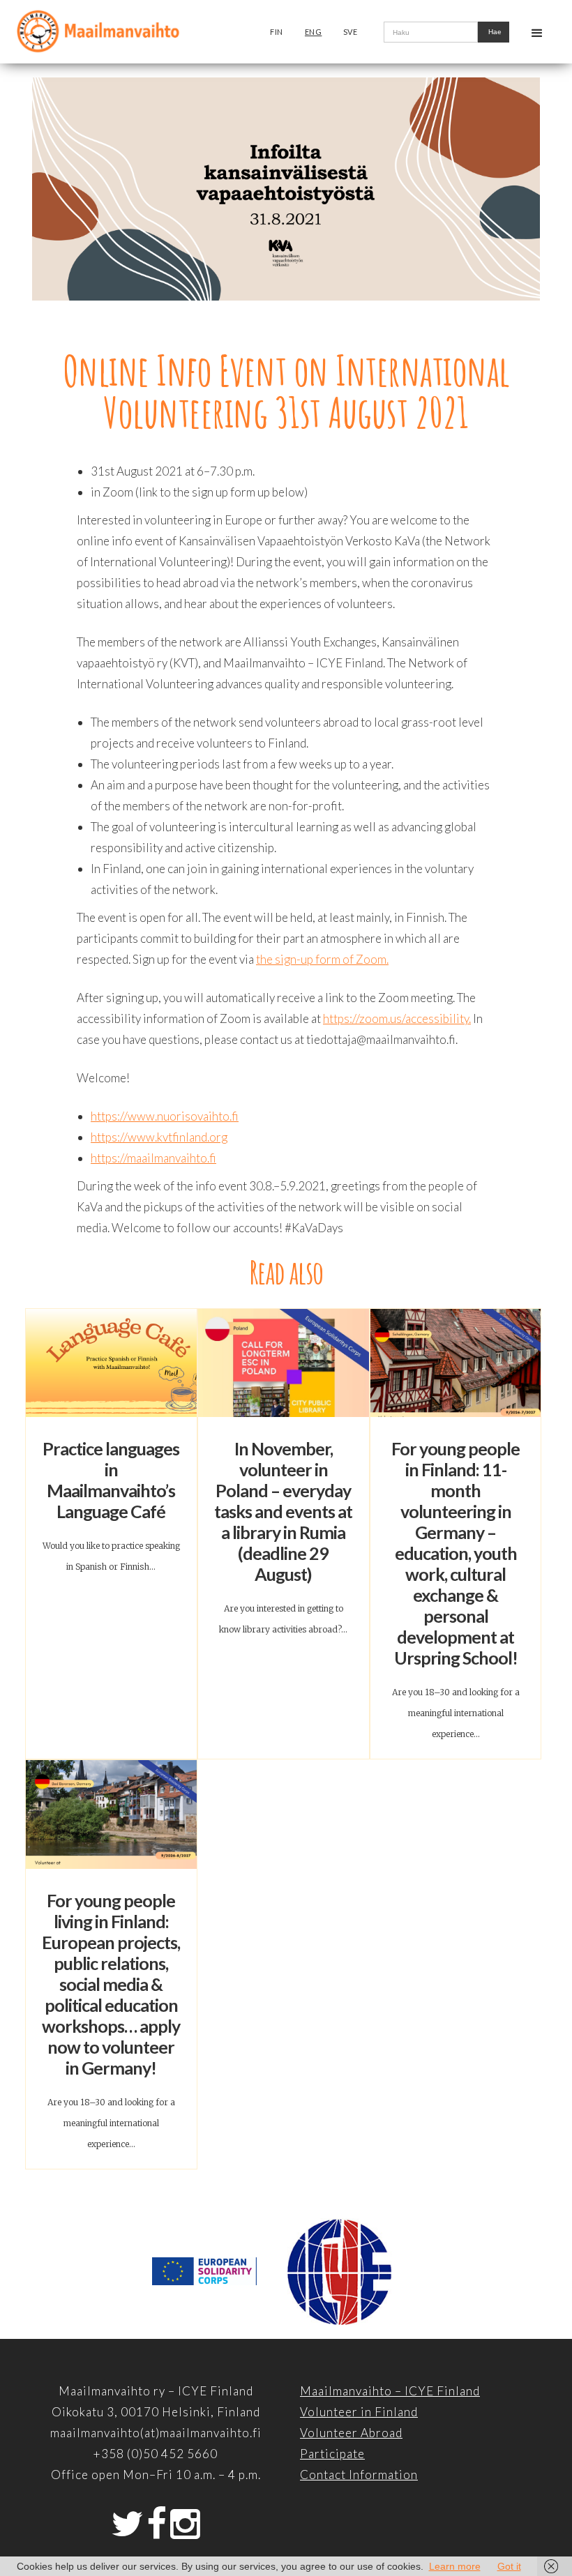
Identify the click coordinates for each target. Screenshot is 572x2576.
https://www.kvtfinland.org (159, 1137)
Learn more (455, 2566)
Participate (332, 2454)
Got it (509, 2566)
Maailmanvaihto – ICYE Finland (390, 2391)
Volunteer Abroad (351, 2433)
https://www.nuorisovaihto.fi (165, 1116)
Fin (277, 32)
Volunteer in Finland (359, 2412)
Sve (351, 32)
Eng (314, 32)
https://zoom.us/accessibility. (397, 1018)
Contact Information (359, 2475)
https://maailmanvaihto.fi (153, 1158)
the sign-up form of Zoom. (322, 959)
